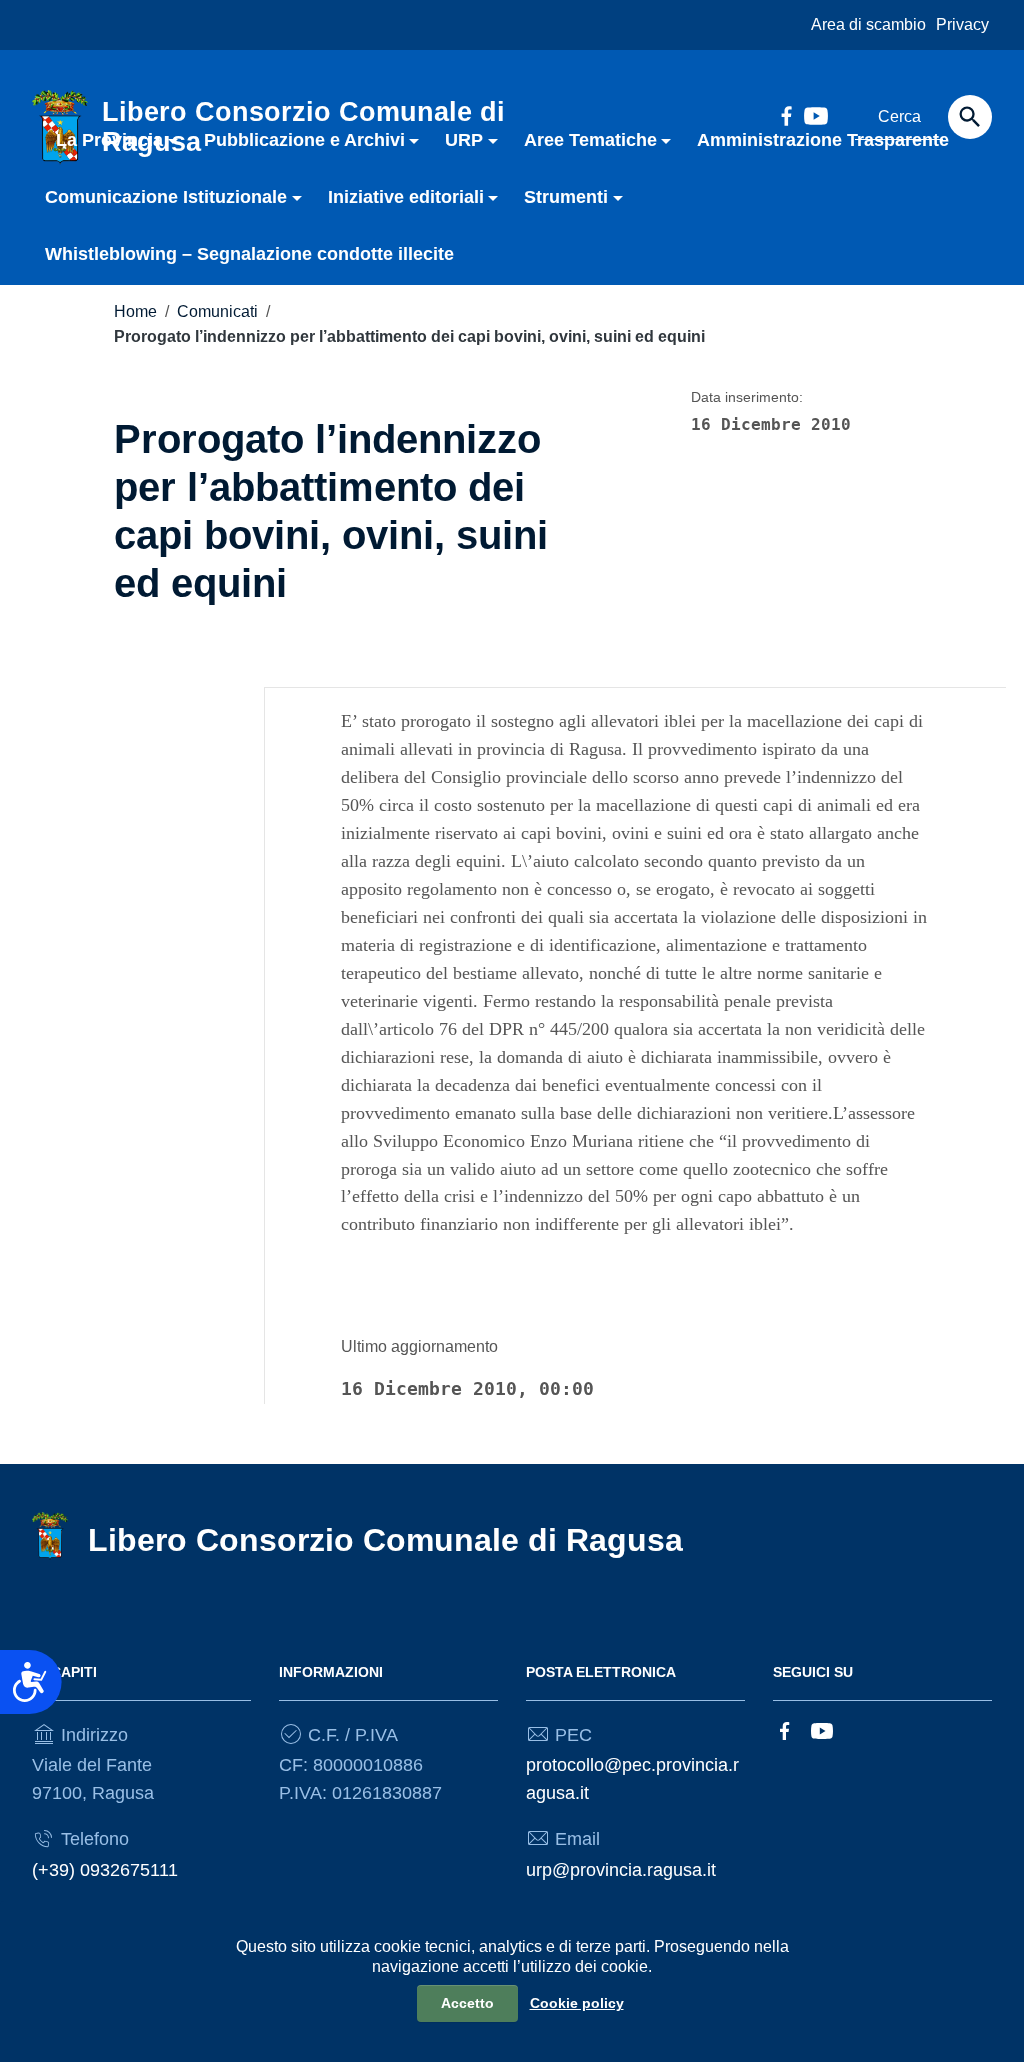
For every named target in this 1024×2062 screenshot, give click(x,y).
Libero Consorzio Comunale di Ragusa (385, 1540)
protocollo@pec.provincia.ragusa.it (632, 1779)
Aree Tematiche (590, 140)
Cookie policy (577, 2003)
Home (135, 311)
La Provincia (109, 140)
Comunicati (217, 311)
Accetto (467, 2003)
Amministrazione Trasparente (823, 140)
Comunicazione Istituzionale (166, 197)
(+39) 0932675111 (105, 1870)
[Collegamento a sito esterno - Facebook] (785, 1730)
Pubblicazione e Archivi (304, 140)
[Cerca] (970, 117)
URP (464, 140)
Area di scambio (868, 24)
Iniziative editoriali (406, 197)
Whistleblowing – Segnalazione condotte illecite (249, 254)
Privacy (962, 24)
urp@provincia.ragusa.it (621, 1870)
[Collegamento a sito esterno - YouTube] (822, 1730)
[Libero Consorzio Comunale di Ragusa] (50, 1535)
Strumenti (566, 197)
